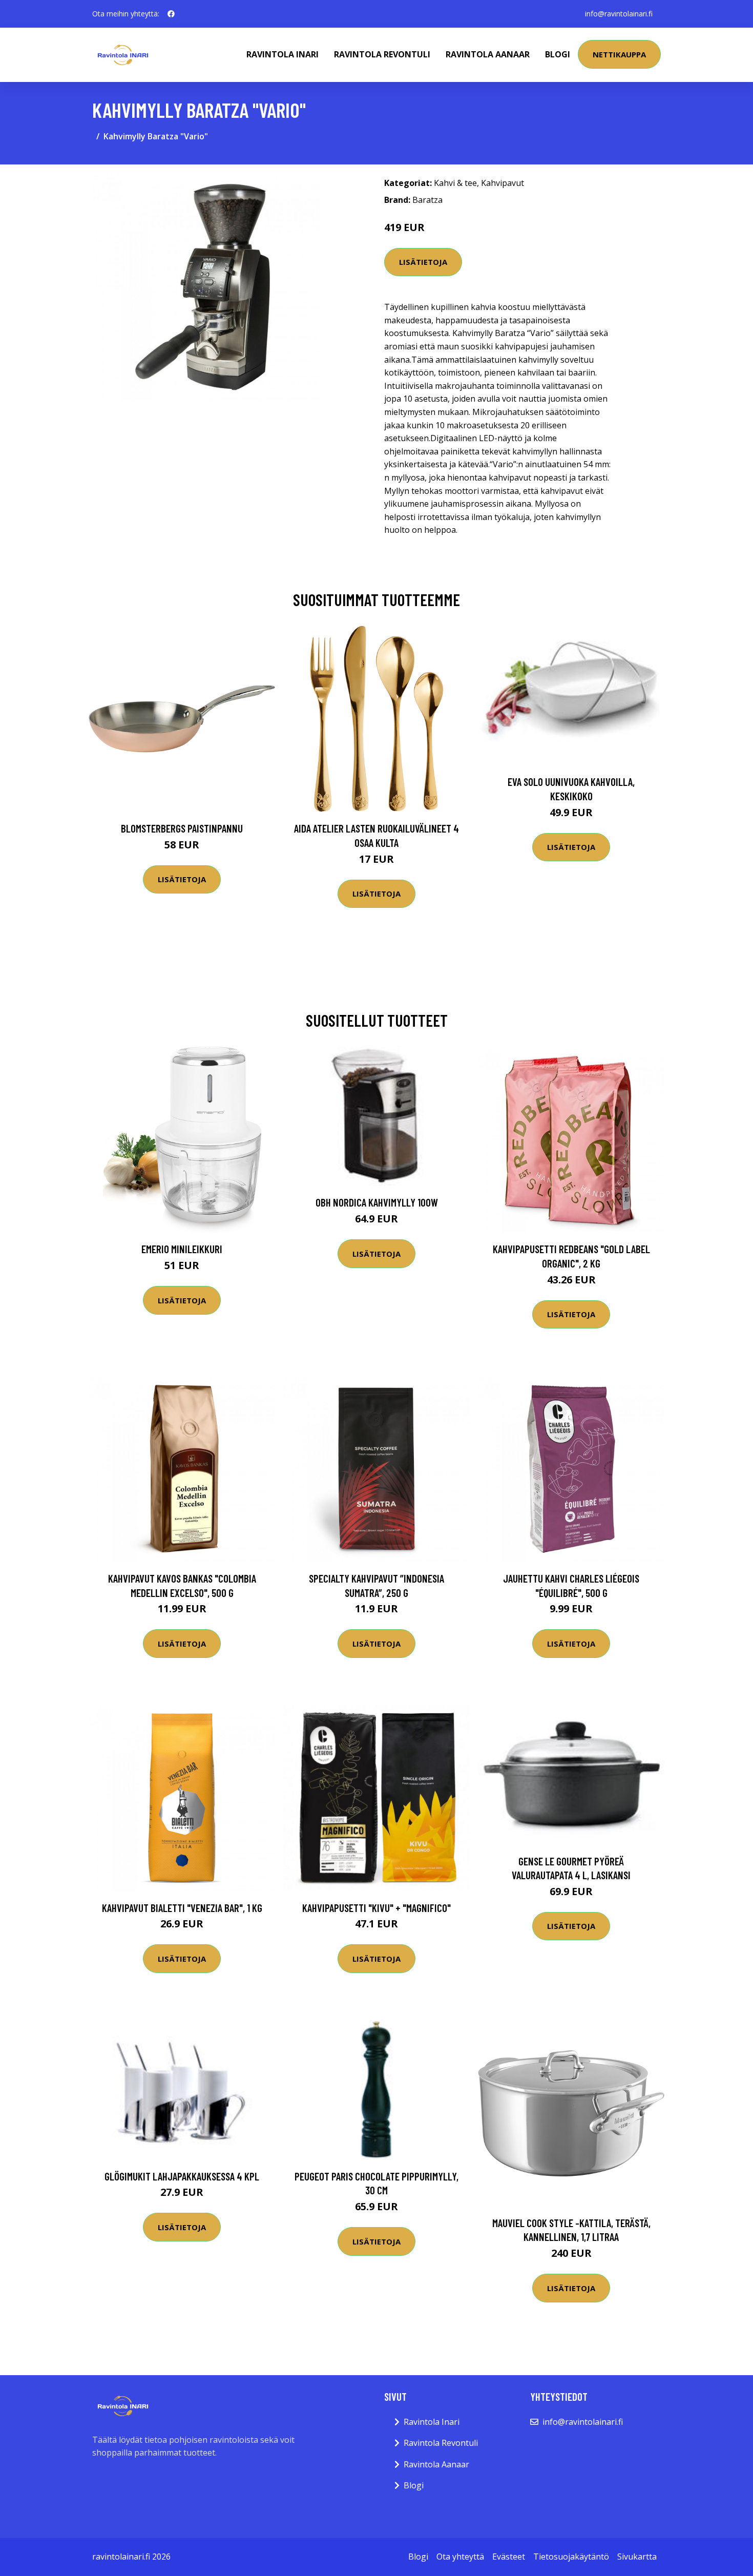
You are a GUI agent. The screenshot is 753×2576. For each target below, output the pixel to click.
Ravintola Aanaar (488, 54)
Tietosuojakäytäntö (571, 2557)
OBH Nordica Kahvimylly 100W (377, 1202)
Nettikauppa (619, 54)
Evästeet (509, 2557)
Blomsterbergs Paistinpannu (182, 828)
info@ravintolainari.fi (619, 14)
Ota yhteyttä (460, 2557)
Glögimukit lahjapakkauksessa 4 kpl (182, 2176)
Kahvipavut (503, 183)
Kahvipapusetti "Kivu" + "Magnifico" (376, 1908)
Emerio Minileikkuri (182, 1249)
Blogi (558, 54)
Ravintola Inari (283, 54)
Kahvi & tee (455, 183)
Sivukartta (637, 2557)
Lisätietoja (423, 262)
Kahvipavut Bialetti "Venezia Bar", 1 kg (182, 1908)
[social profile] (171, 14)
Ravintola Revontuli (382, 54)
